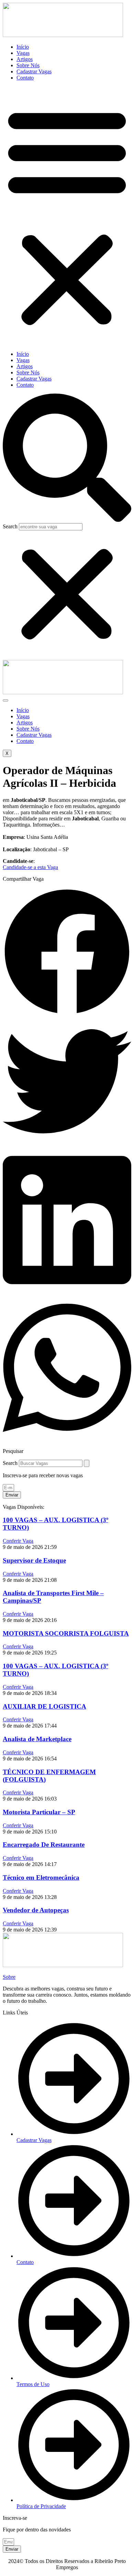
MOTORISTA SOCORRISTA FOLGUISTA (66, 1633)
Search (10, 526)
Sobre (9, 1977)
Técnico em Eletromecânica (41, 1877)
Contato (25, 78)
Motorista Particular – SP (39, 1812)
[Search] (87, 1463)
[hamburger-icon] (5, 700)
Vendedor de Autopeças (36, 1910)
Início (23, 47)
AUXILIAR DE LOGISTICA (44, 1706)
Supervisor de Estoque (34, 1560)
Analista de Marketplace (37, 1739)
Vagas (23, 53)
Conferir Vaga (18, 1541)
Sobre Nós (28, 65)
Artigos (25, 59)
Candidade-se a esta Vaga (30, 867)
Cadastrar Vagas (34, 71)
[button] (67, 216)
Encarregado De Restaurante (44, 1845)
